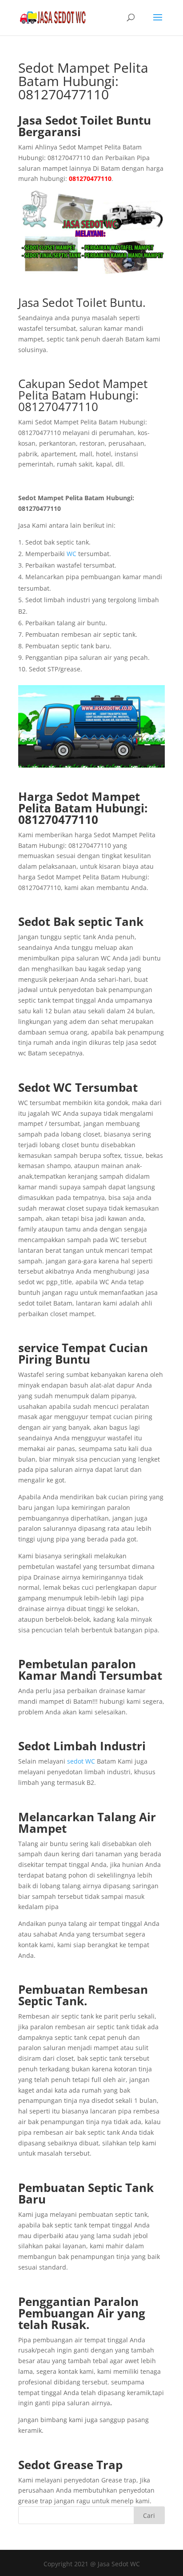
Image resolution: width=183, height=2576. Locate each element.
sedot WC (81, 1761)
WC (72, 554)
